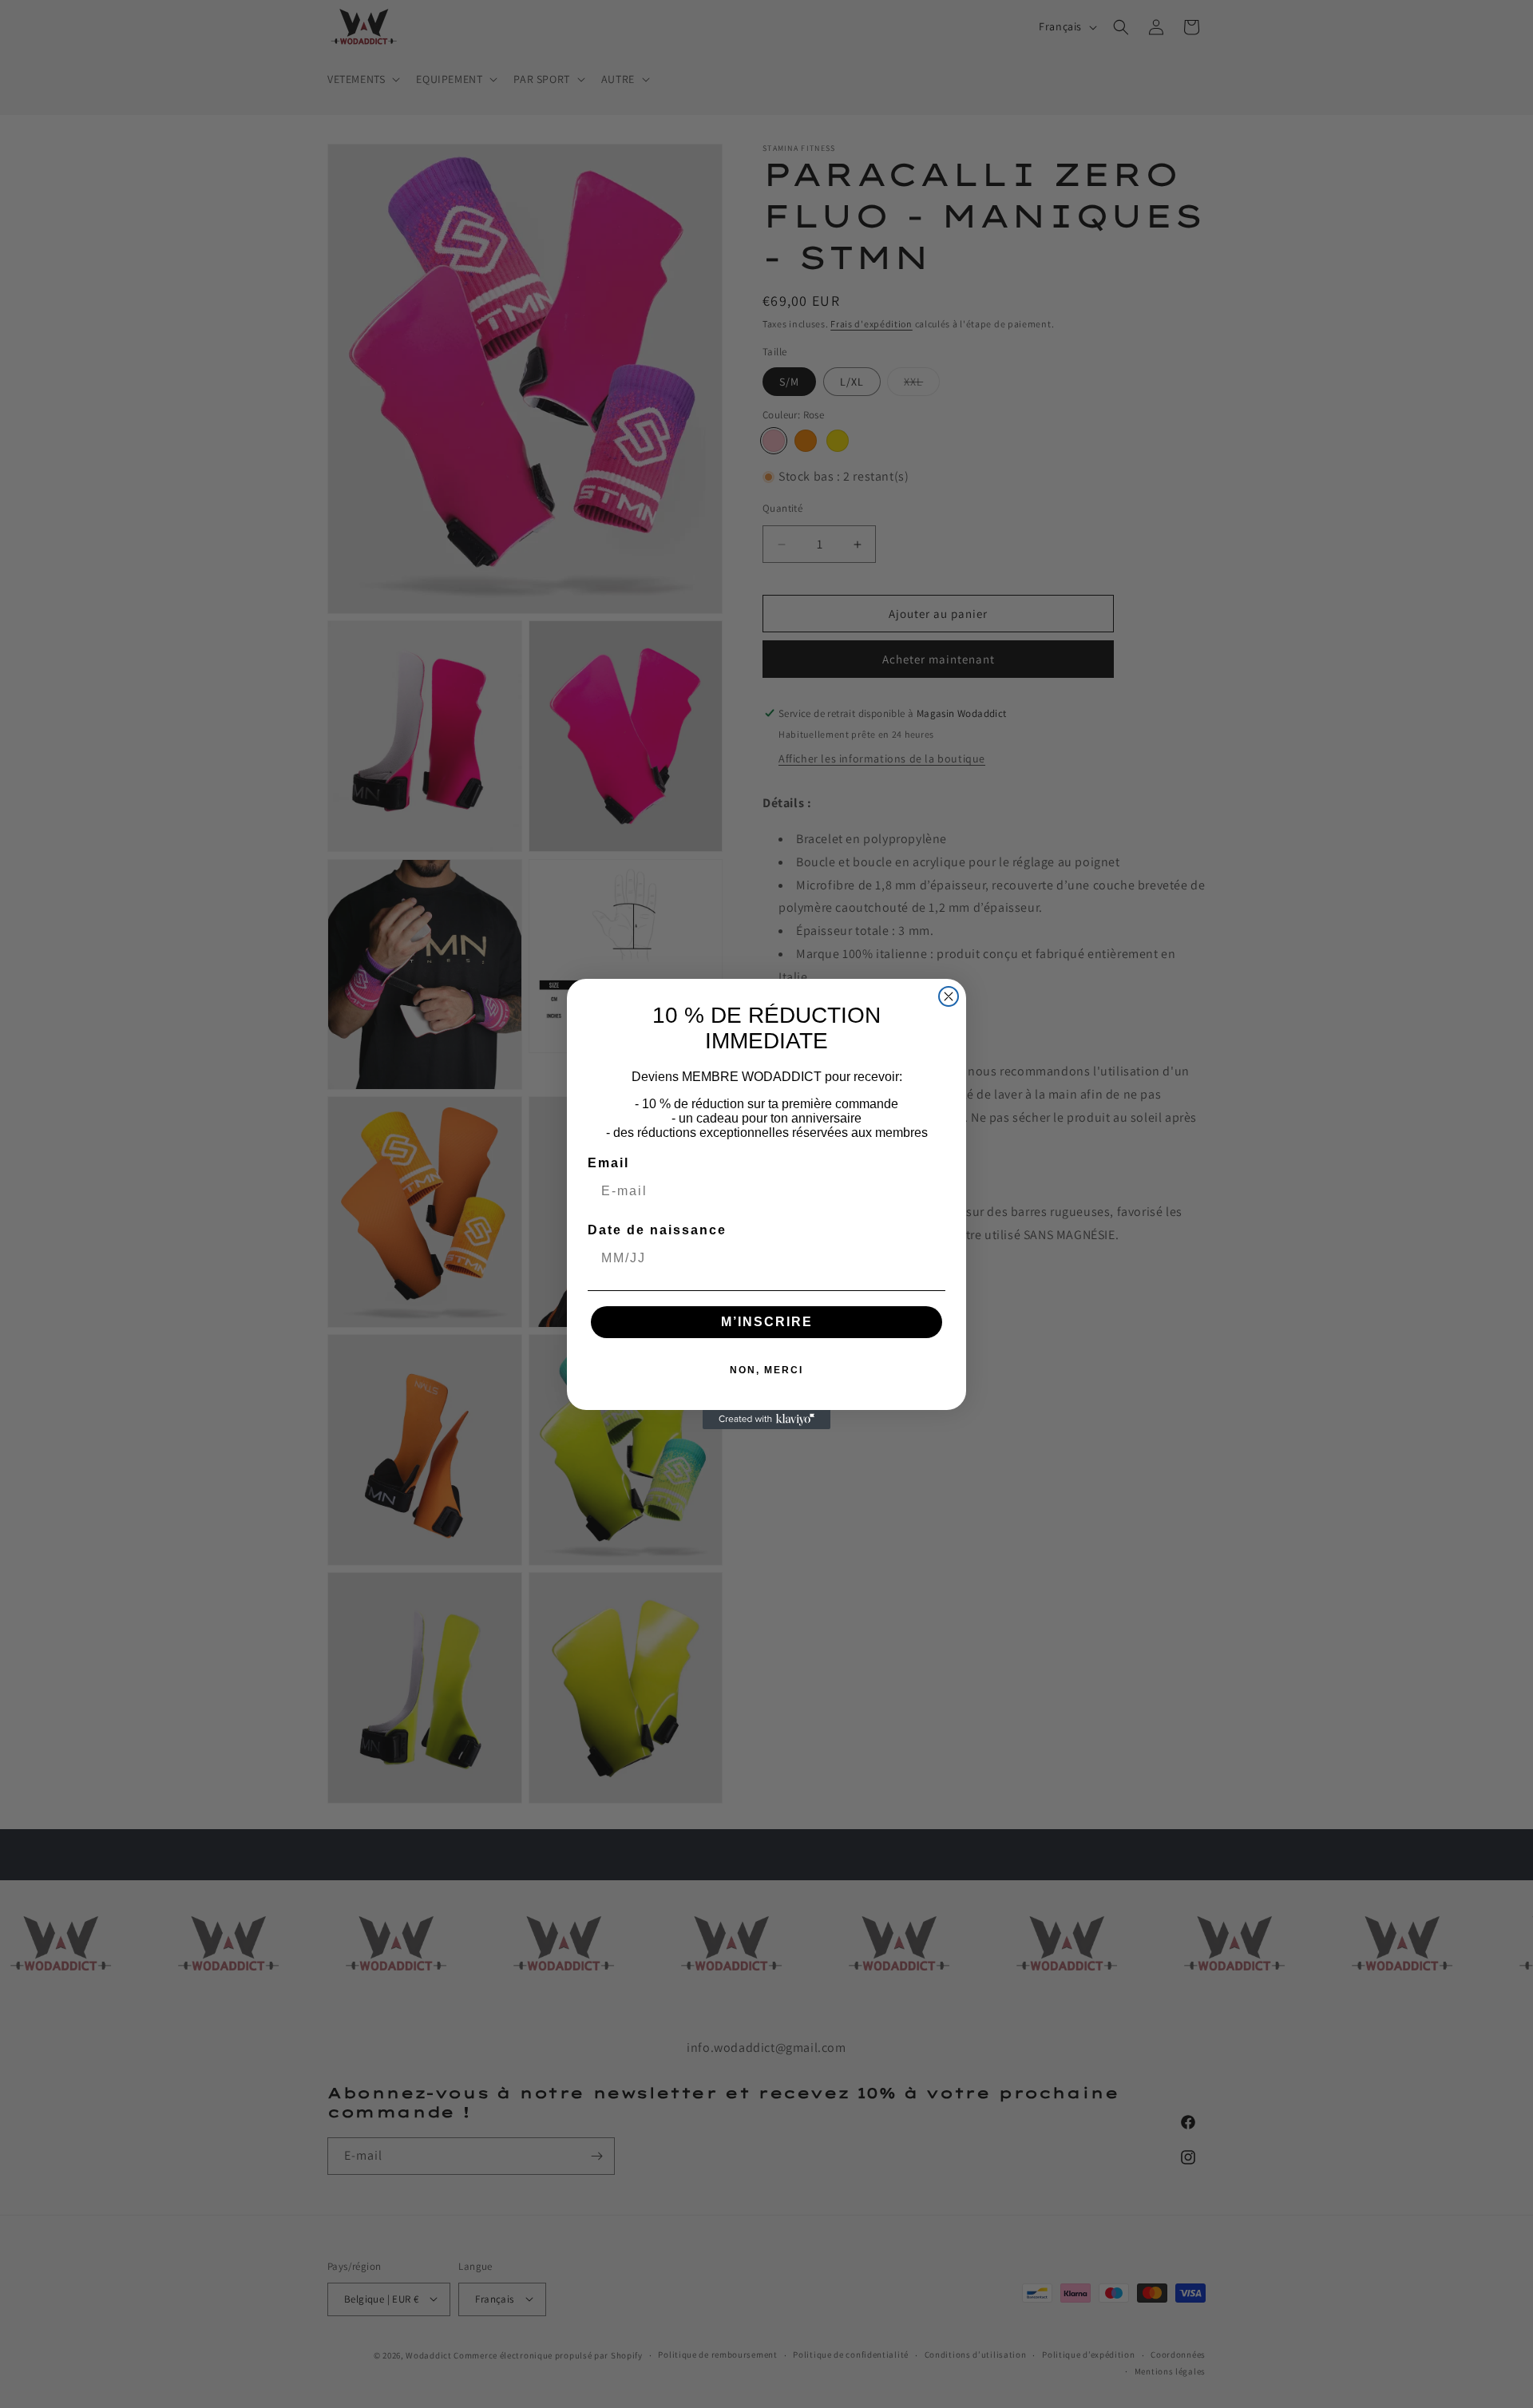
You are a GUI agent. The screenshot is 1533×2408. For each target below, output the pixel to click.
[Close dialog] (949, 996)
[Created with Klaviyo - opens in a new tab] (766, 1420)
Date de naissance (657, 1230)
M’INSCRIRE (767, 1322)
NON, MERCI (766, 1370)
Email (608, 1163)
